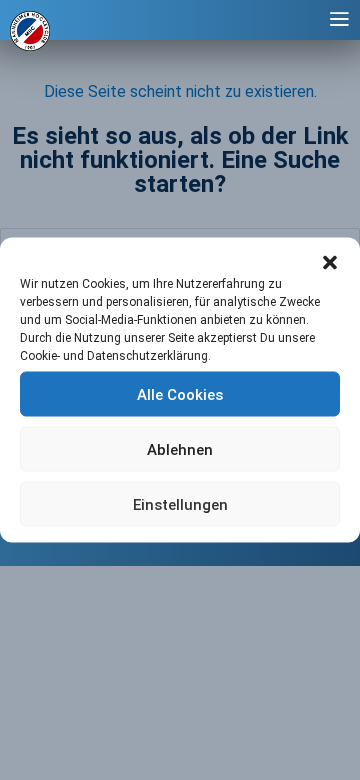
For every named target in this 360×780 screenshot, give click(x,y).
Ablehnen (180, 449)
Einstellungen (180, 504)
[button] (330, 263)
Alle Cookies (180, 394)
